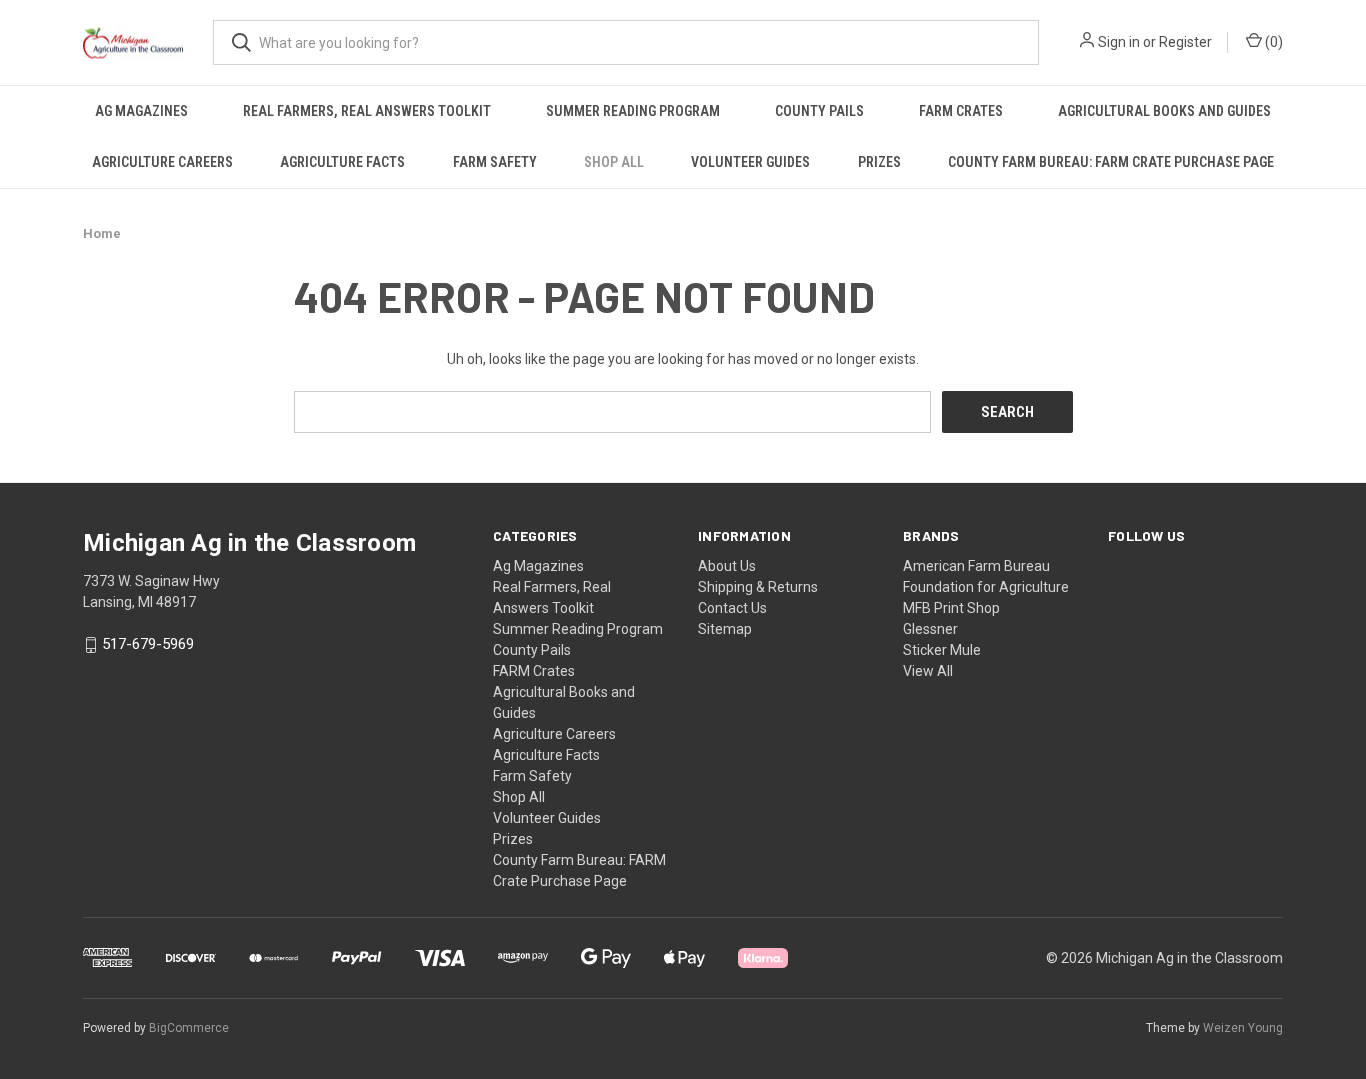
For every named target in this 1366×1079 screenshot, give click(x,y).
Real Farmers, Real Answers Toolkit (367, 111)
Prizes (879, 162)
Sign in (1119, 42)
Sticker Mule (942, 650)
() (1272, 42)
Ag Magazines (141, 111)
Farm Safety (495, 162)
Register (1185, 42)
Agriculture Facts (342, 162)
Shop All (614, 162)
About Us (727, 566)
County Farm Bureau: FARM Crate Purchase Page (1111, 162)
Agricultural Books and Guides (1164, 111)
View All (928, 671)
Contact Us (732, 608)
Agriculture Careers (162, 162)
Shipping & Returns (758, 587)
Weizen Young (1243, 1028)
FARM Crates (961, 111)
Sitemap (725, 629)
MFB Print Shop (951, 608)
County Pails (819, 111)
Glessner (930, 629)
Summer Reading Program (633, 111)
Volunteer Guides (750, 162)
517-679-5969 (148, 645)
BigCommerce (189, 1028)
